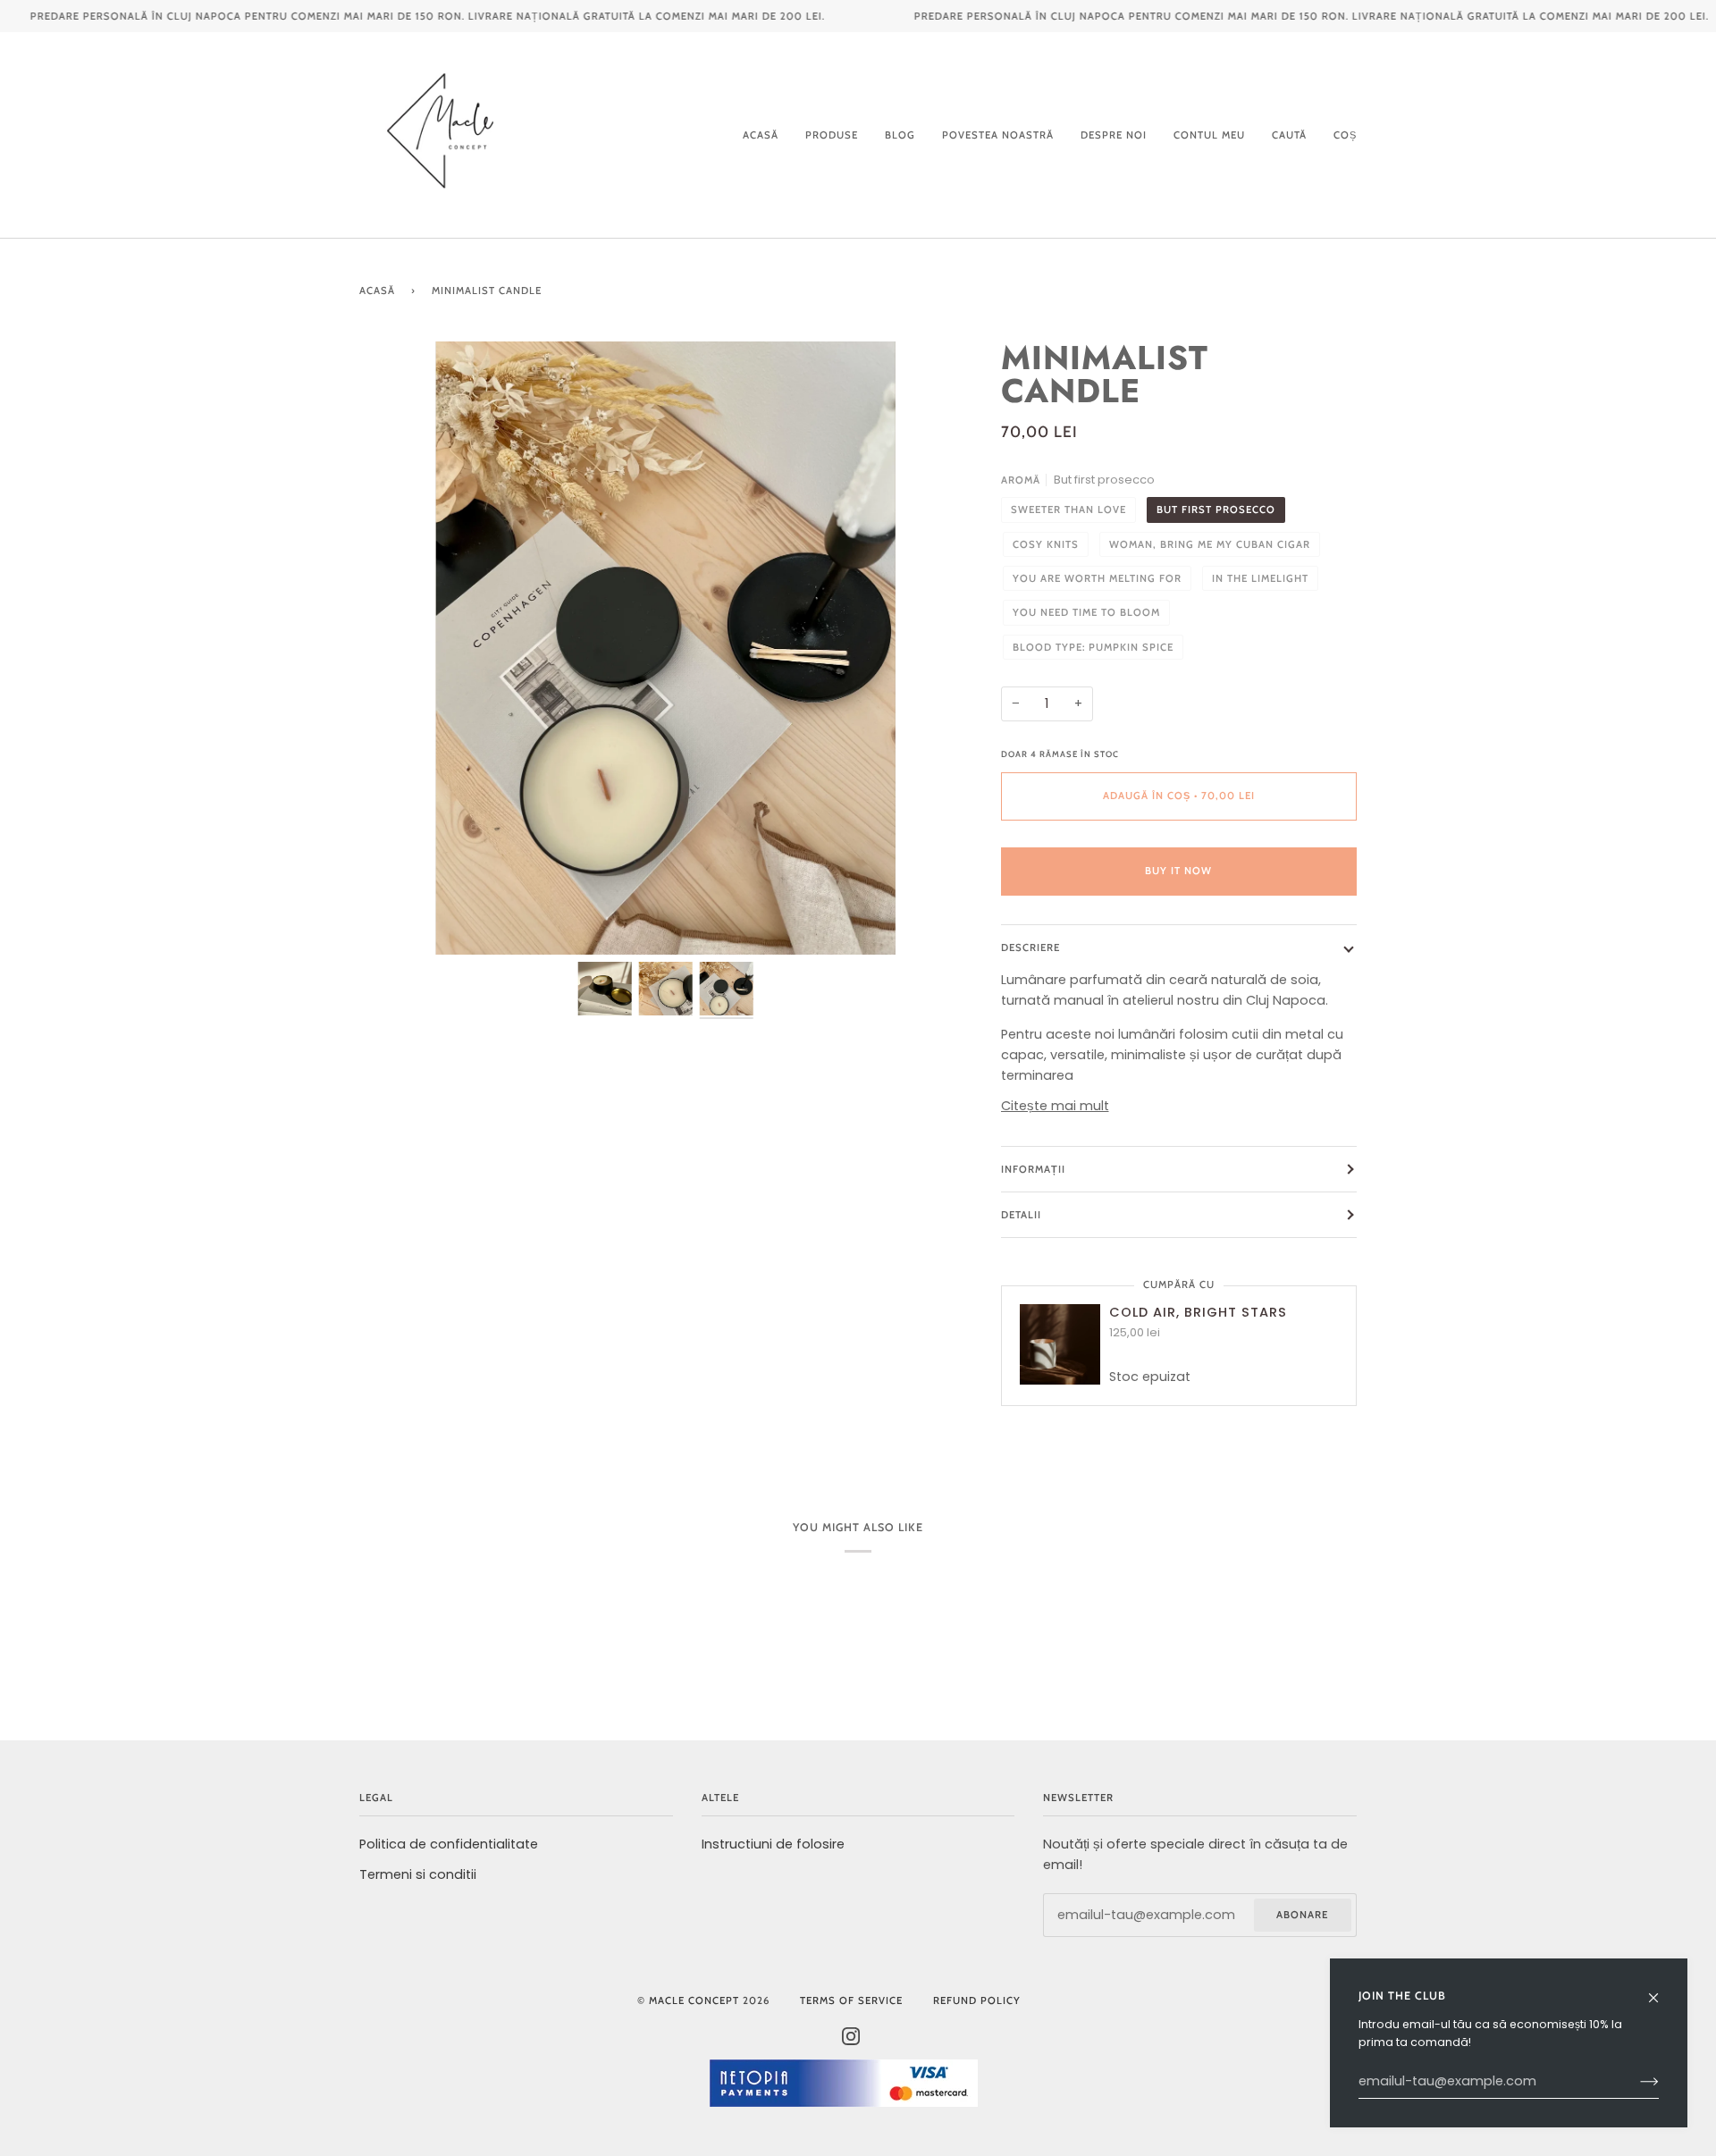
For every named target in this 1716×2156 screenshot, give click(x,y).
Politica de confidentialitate (449, 1844)
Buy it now (1178, 871)
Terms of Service (851, 2000)
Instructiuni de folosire (773, 1844)
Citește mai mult (1055, 1106)
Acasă (377, 291)
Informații (1033, 1169)
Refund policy (977, 2000)
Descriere (1030, 947)
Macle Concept (694, 2000)
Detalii (1021, 1215)
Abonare (1302, 1915)
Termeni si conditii (418, 1874)
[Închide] (1661, 1990)
